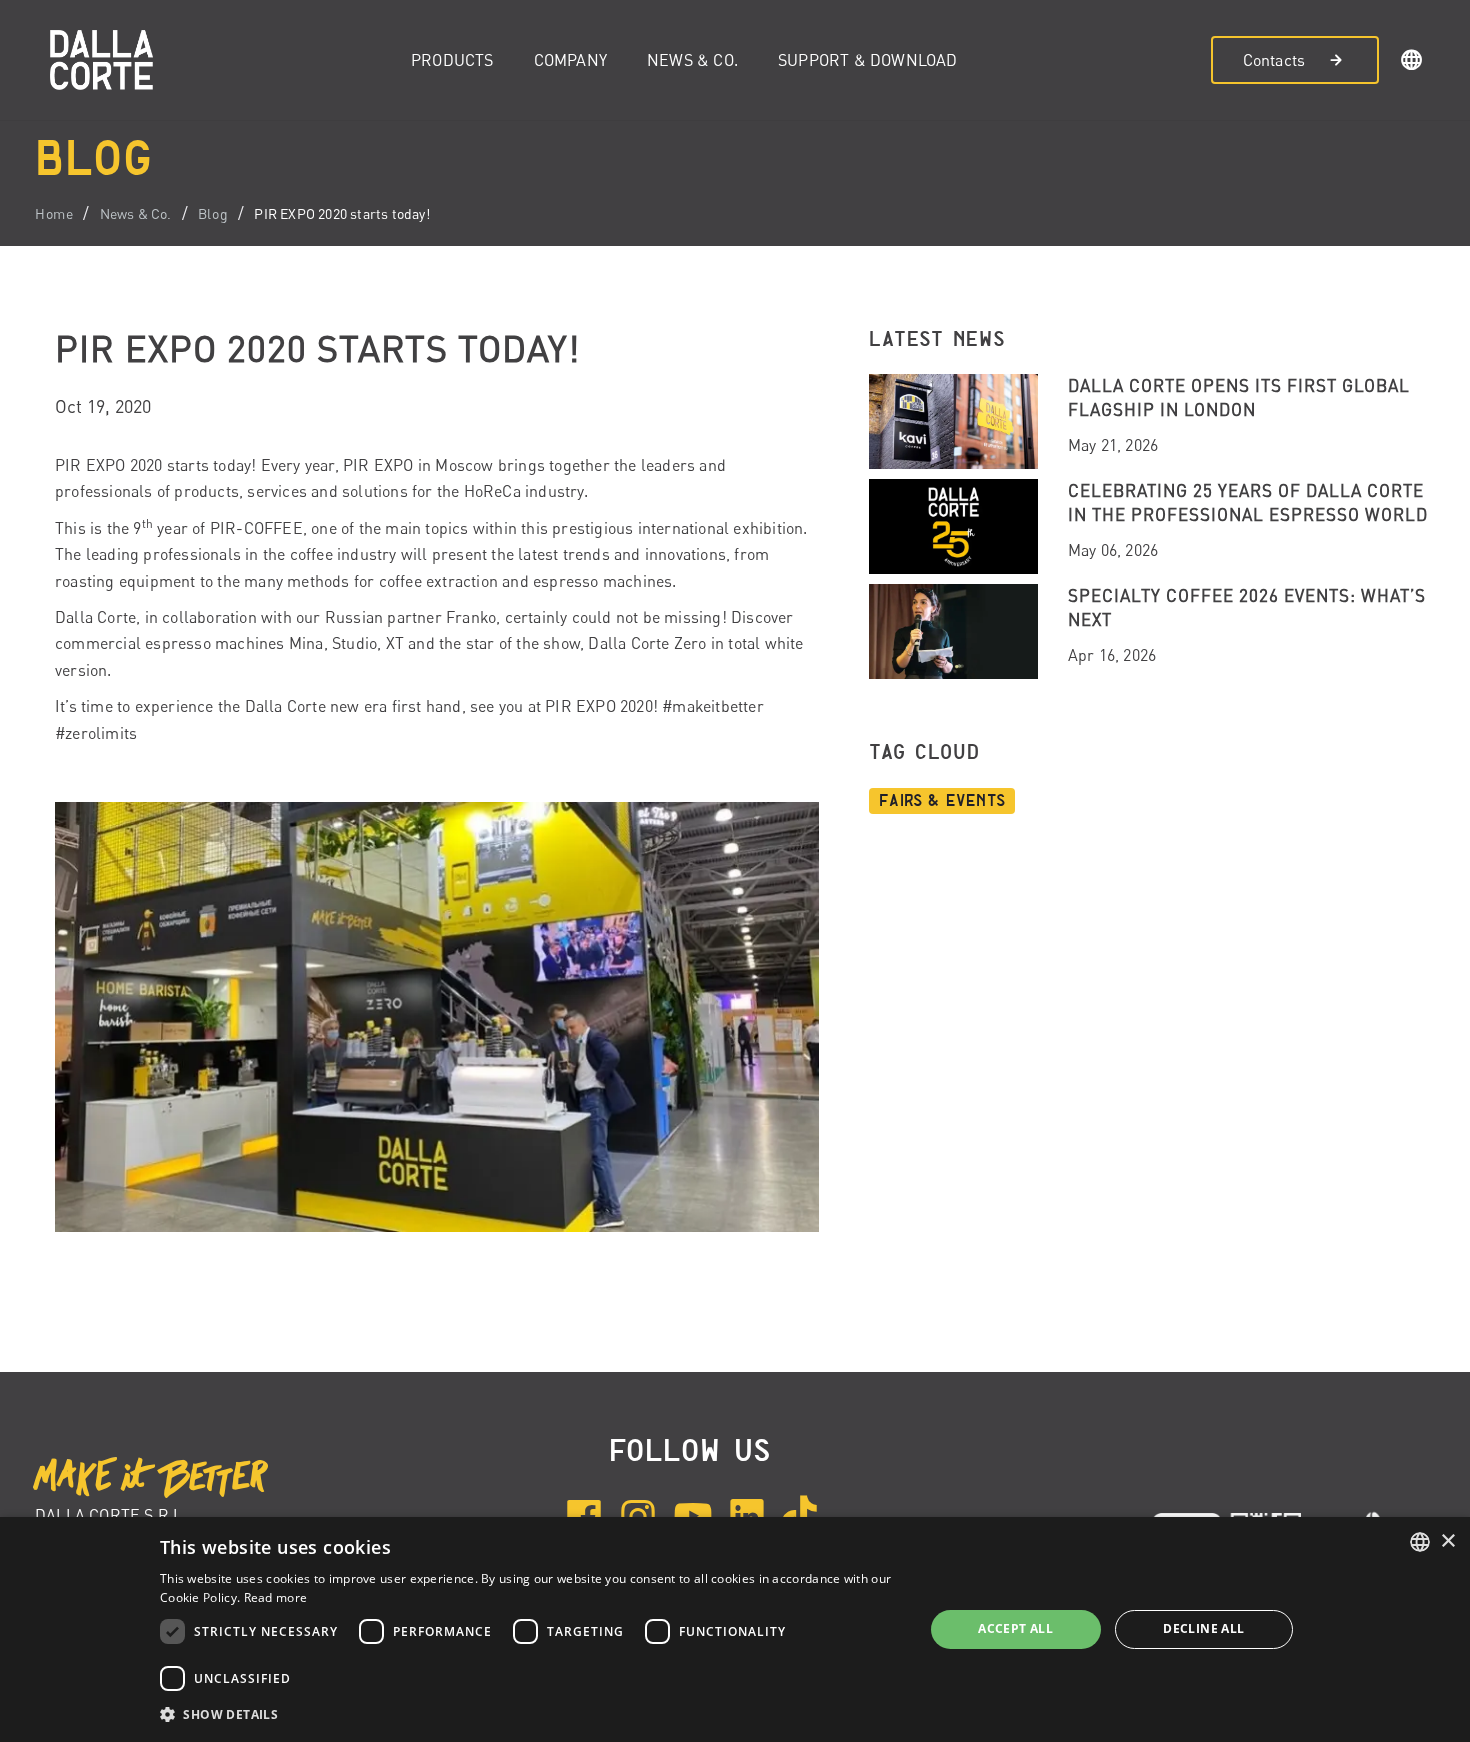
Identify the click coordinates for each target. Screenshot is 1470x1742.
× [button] (1447, 1541)
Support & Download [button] (868, 60)
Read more (276, 1597)
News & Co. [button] (692, 60)
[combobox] (1420, 1542)
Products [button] (452, 60)
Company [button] (570, 60)
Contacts (1274, 60)
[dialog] (735, 1629)
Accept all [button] (1015, 1628)
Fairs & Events (942, 801)
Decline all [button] (1203, 1628)
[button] (1412, 63)
